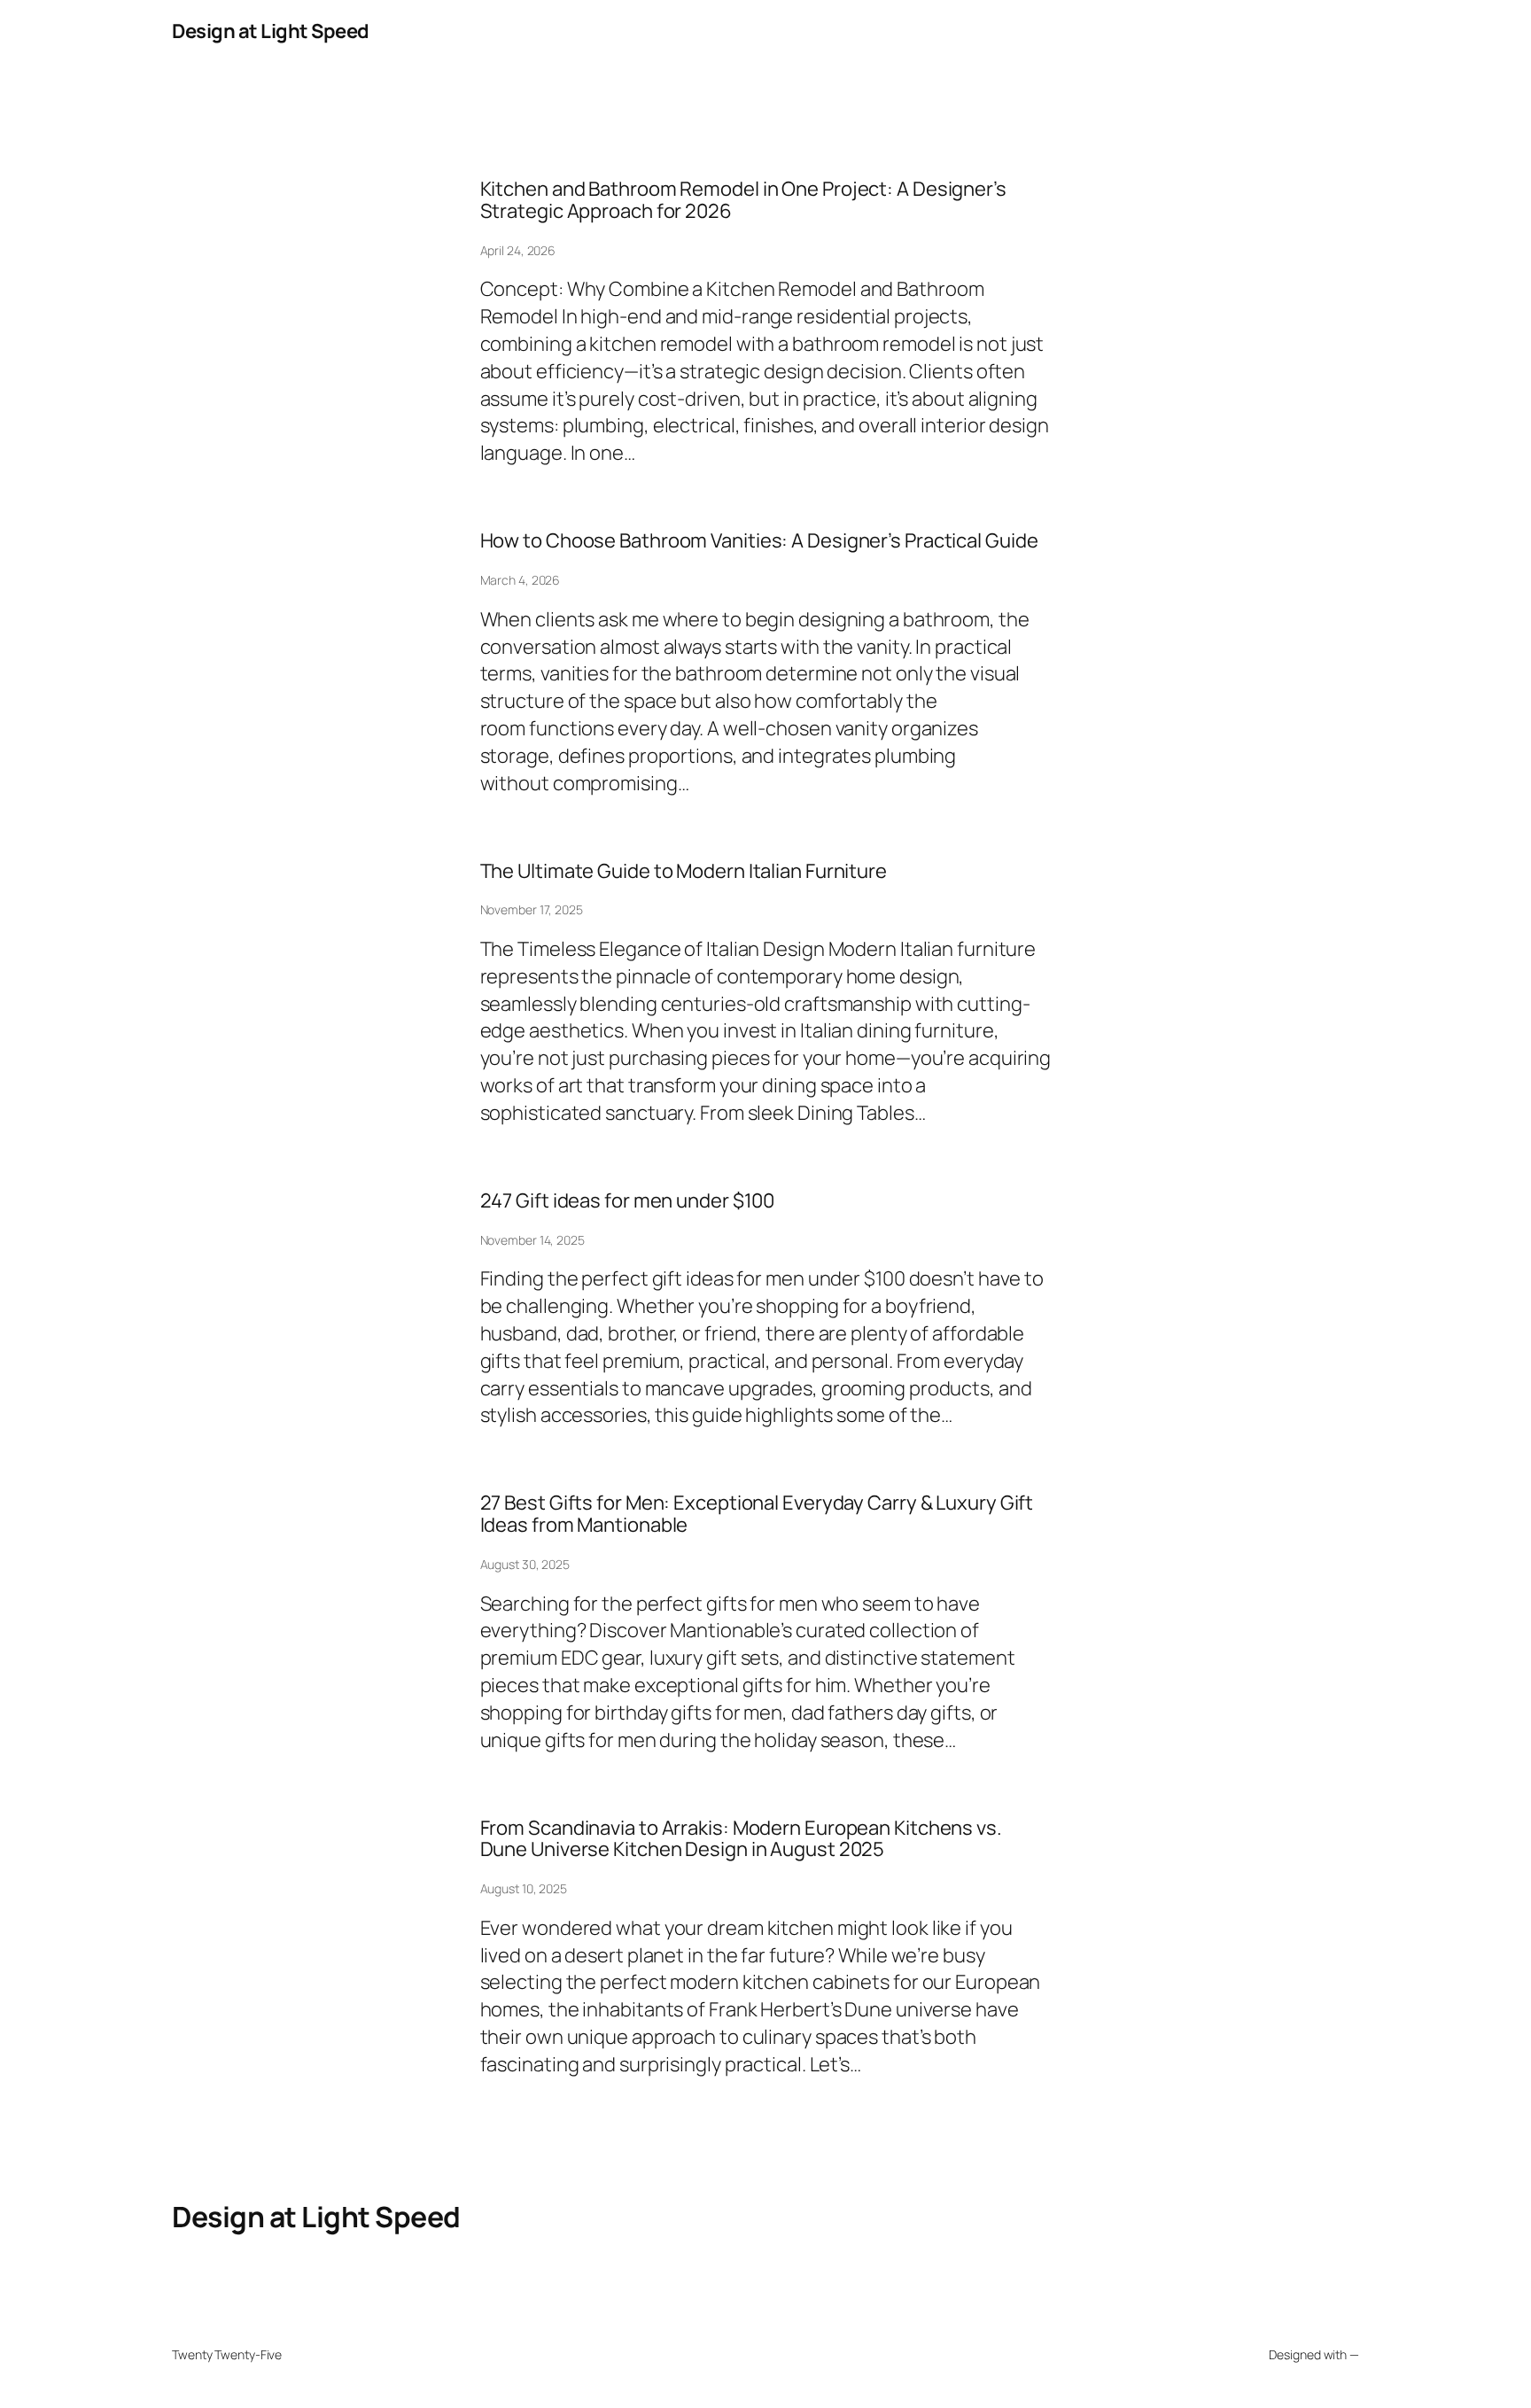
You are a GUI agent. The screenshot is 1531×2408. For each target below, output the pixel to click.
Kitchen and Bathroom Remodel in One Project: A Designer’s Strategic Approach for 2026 (743, 200)
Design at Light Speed (271, 31)
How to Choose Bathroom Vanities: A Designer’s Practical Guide (759, 541)
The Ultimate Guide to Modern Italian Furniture (684, 871)
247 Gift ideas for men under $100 (628, 1201)
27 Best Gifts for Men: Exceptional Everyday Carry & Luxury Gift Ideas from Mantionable (757, 1514)
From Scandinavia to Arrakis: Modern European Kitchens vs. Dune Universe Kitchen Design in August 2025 (741, 1839)
